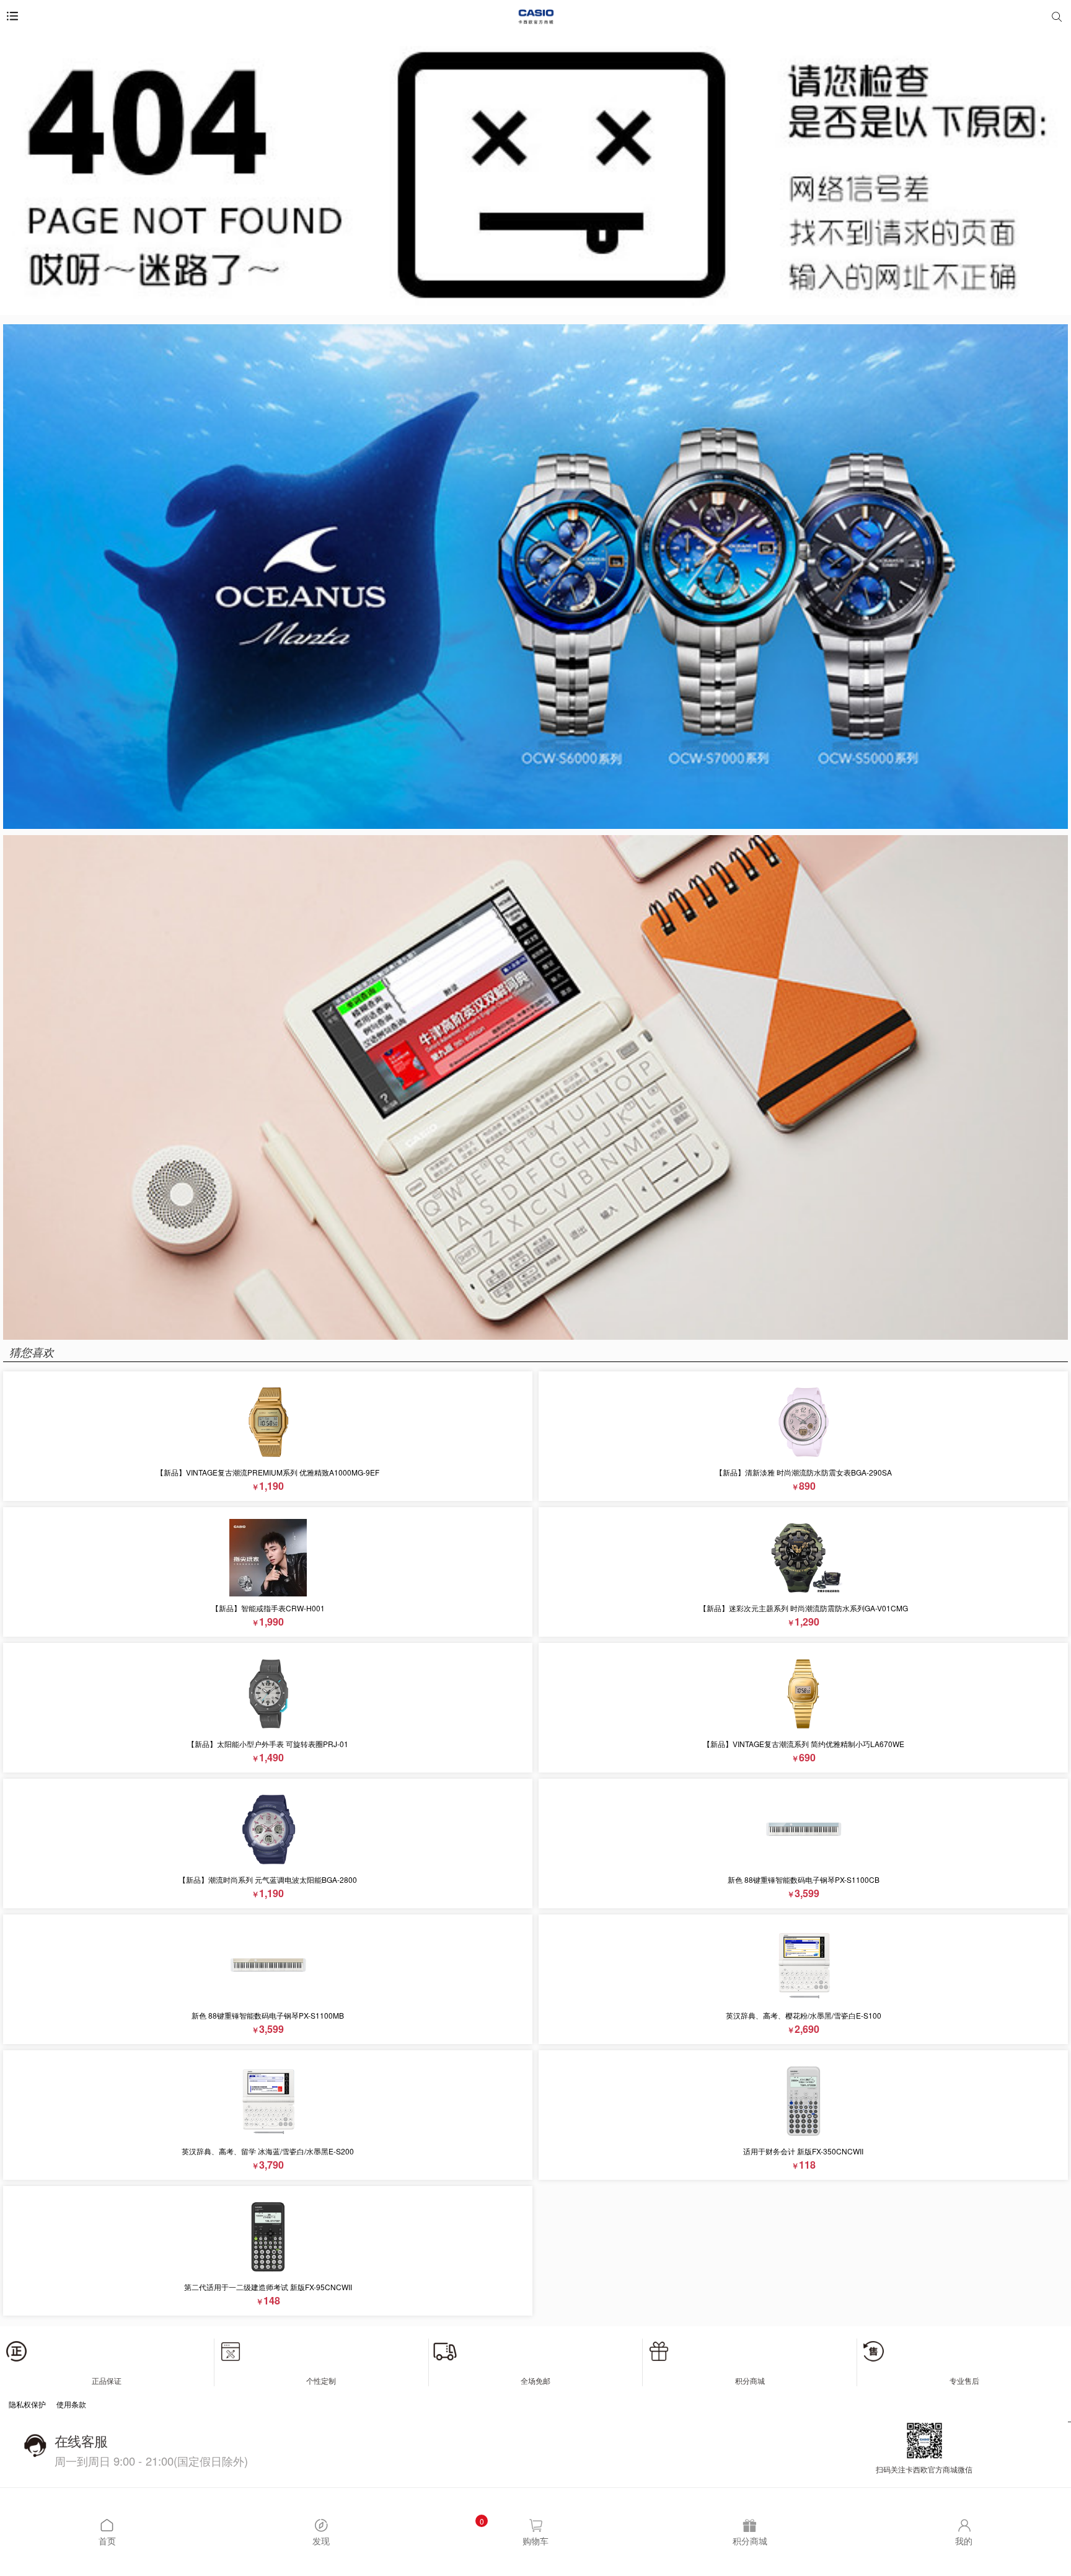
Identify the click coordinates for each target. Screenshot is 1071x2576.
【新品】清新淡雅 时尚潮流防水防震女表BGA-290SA (804, 1472)
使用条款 (71, 2404)
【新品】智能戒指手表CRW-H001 (268, 1608)
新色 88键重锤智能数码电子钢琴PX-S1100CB (804, 1879)
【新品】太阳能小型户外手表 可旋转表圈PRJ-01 (268, 1744)
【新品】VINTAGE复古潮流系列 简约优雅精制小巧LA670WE (804, 1744)
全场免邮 (535, 2380)
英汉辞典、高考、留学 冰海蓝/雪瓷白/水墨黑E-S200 (268, 2151)
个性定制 (321, 2380)
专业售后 (964, 2380)
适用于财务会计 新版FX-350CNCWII (803, 2151)
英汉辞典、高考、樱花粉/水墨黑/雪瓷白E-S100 (804, 2015)
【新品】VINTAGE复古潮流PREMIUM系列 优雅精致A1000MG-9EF (268, 1472)
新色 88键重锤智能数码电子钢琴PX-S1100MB (268, 2015)
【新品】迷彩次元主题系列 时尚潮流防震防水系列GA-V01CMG (804, 1608)
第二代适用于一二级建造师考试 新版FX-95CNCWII (268, 2287)
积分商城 (750, 2380)
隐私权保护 (27, 2404)
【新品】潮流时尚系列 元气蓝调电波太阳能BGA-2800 (268, 1879)
